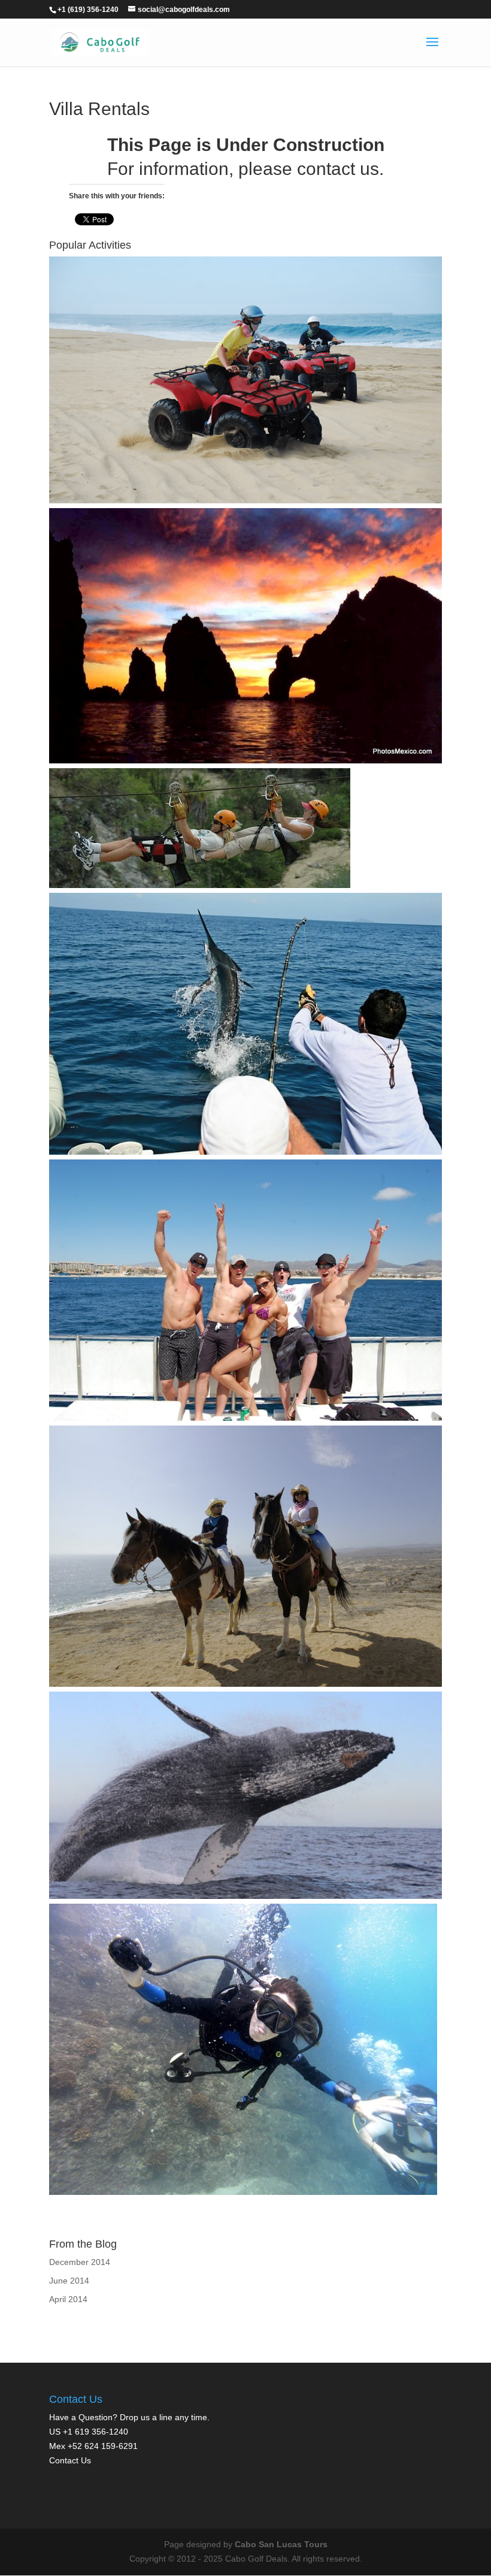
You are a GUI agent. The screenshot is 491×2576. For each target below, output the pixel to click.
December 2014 (80, 2262)
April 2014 (68, 2299)
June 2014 (69, 2281)
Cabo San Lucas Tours (281, 2544)
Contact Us (70, 2460)
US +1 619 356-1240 (89, 2432)
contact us (338, 169)
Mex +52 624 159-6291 (93, 2446)
